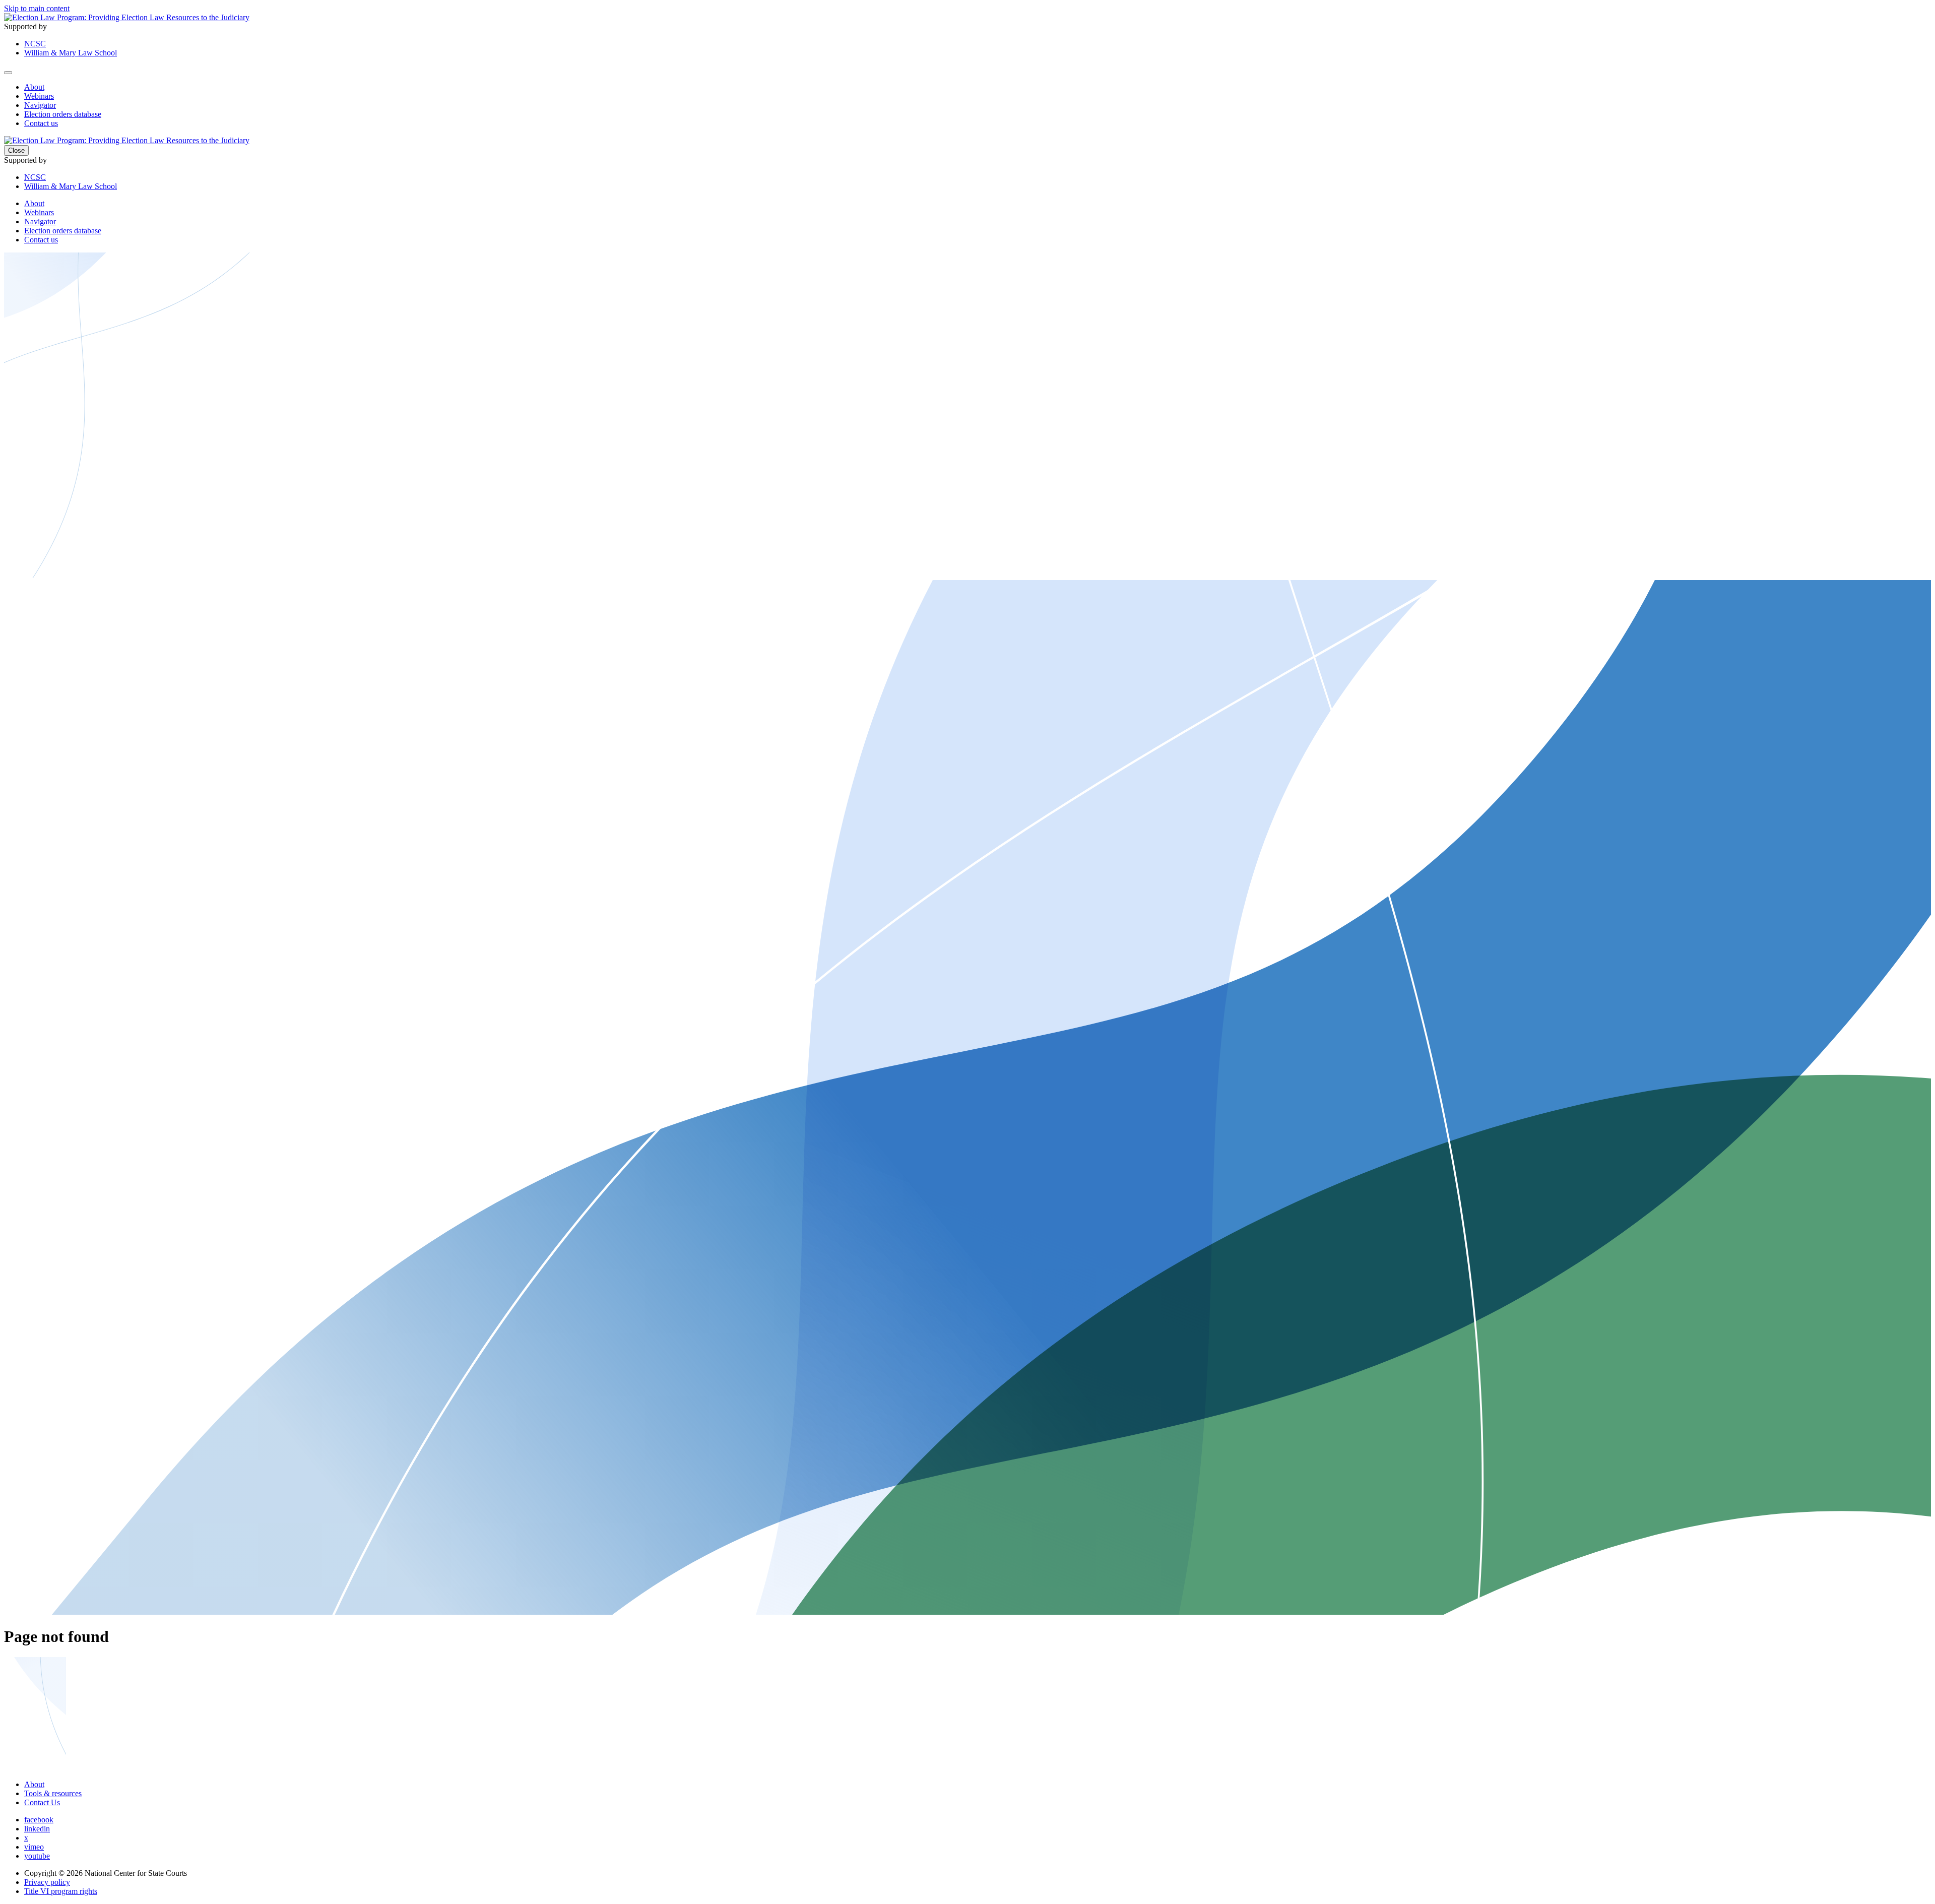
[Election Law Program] (127, 17)
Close (16, 150)
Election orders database (63, 114)
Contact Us (42, 1802)
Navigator (40, 105)
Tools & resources (53, 1793)
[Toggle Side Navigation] (8, 73)
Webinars (39, 96)
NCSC (35, 44)
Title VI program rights (61, 1891)
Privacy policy (47, 1882)
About (34, 87)
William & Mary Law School (71, 53)
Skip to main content (37, 8)
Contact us (41, 123)
